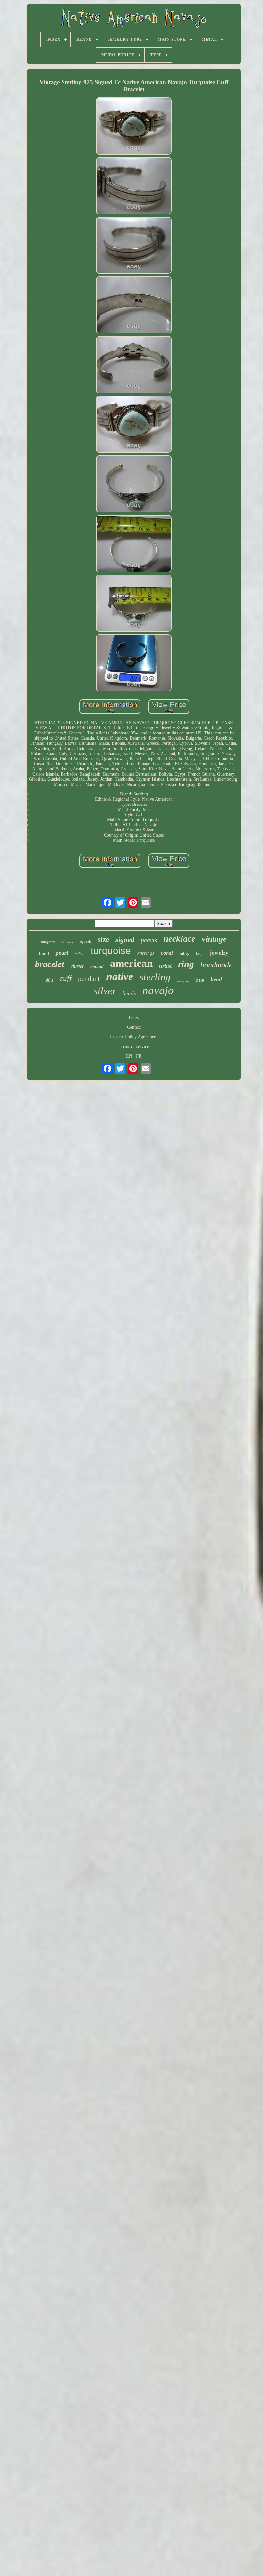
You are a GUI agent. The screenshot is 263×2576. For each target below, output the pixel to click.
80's (49, 980)
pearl (62, 953)
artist (165, 966)
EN (129, 1056)
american (131, 963)
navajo (158, 990)
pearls (149, 940)
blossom (68, 942)
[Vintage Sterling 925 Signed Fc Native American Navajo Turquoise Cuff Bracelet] (134, 127)
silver (105, 991)
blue (200, 980)
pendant (89, 979)
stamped (183, 981)
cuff (65, 978)
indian (80, 954)
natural (97, 967)
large (200, 954)
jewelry (219, 952)
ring (186, 964)
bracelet (50, 964)
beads (129, 994)
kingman (48, 942)
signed (125, 940)
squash (85, 941)
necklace (179, 939)
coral (167, 953)
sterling (155, 977)
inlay (184, 953)
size (103, 940)
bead (216, 979)
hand (44, 953)
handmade (216, 965)
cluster (77, 966)
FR (139, 1056)
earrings (146, 953)
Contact (134, 1027)
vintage (214, 939)
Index (134, 1018)
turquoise (111, 950)
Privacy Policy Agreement (134, 1037)
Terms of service (134, 1047)
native (120, 977)
